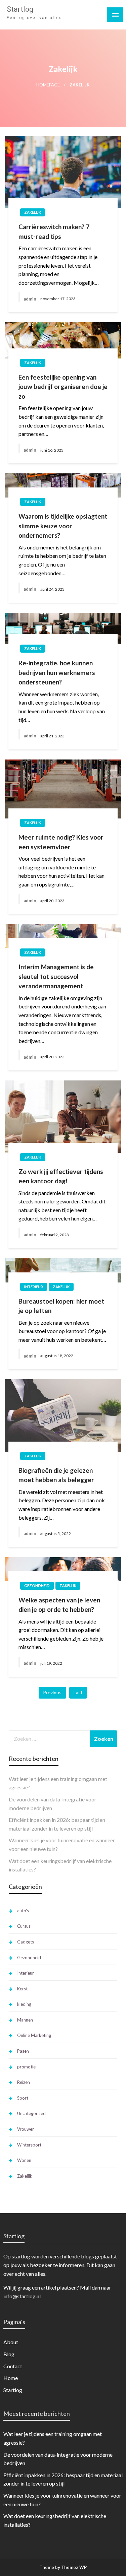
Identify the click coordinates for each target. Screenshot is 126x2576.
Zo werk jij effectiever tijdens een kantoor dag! (61, 1176)
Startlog (20, 9)
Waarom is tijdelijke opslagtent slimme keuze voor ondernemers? (63, 526)
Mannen (25, 2020)
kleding (24, 2004)
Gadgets (26, 1942)
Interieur (34, 1287)
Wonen (24, 2160)
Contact (13, 2366)
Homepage (48, 85)
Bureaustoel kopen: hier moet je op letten (61, 1306)
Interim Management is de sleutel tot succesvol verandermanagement (56, 976)
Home (11, 2378)
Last (78, 1692)
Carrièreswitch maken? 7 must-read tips (54, 232)
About (11, 2342)
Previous (52, 1692)
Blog (9, 2354)
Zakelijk (33, 212)
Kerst (22, 1989)
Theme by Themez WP (63, 2567)
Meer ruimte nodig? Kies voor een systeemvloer (61, 842)
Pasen (23, 2051)
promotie (26, 2067)
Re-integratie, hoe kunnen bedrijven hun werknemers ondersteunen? (57, 672)
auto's (23, 1911)
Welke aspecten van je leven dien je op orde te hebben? (59, 1605)
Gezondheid (37, 1586)
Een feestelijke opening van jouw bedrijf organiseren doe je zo (63, 387)
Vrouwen (26, 2129)
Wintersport (29, 2145)
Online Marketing (34, 2035)
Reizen (24, 2082)
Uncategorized (31, 2113)
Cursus (24, 1926)
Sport (23, 2098)
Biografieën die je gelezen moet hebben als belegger (56, 1475)
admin (30, 299)
